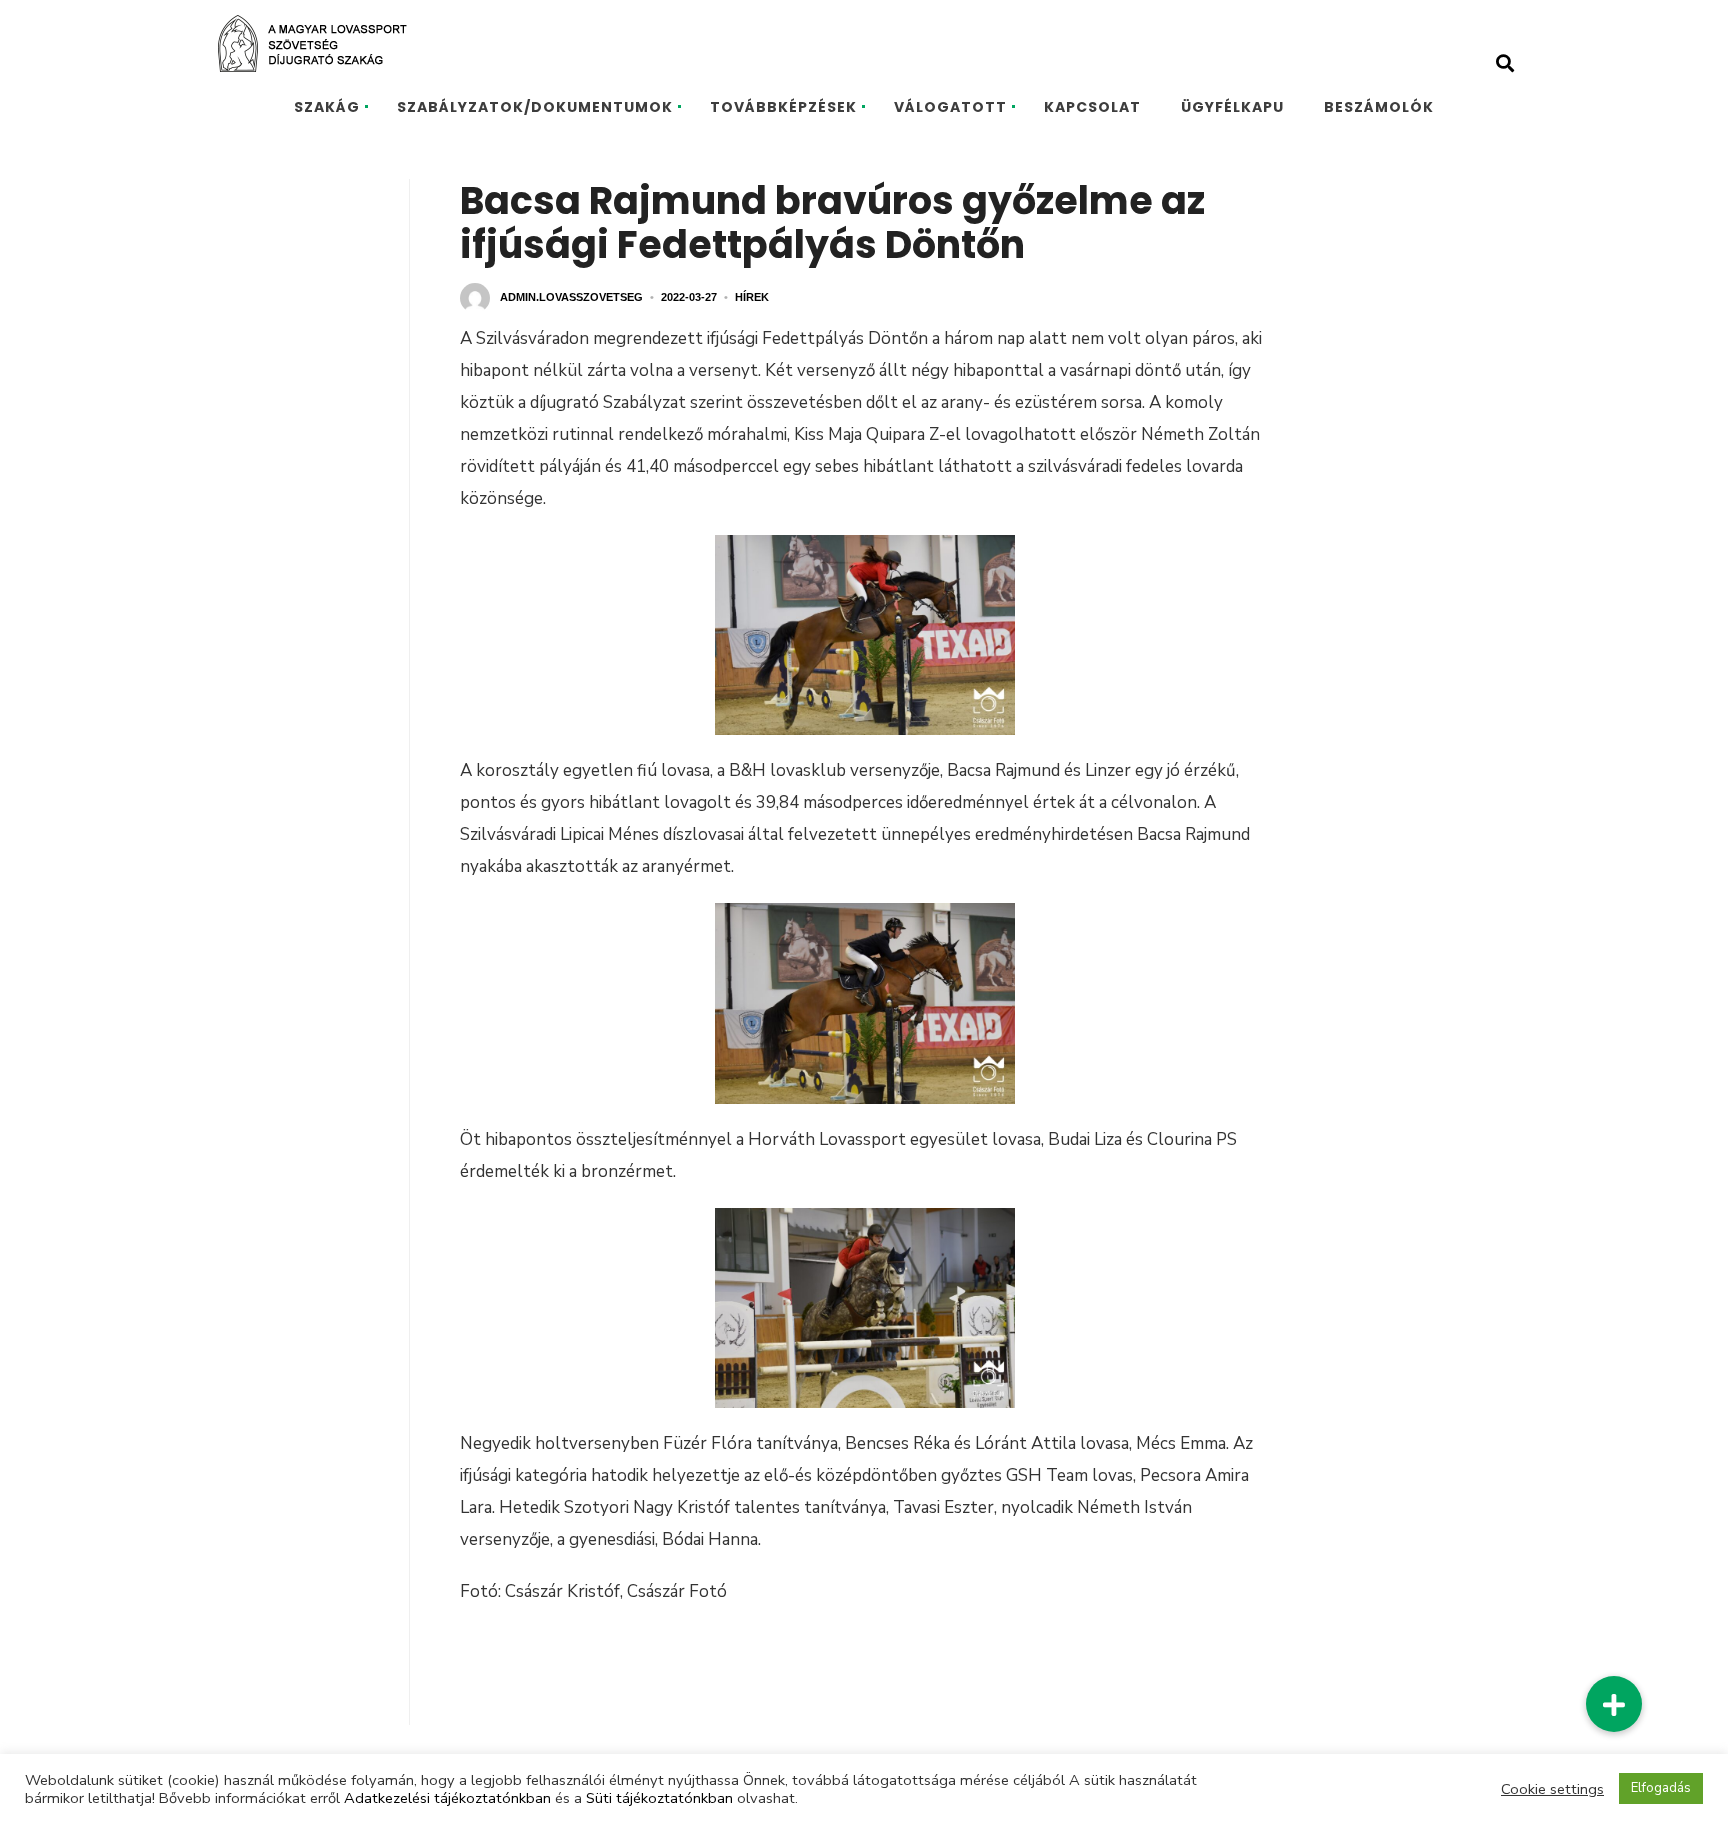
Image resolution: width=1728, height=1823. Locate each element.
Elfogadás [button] (1661, 1788)
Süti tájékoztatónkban (659, 1798)
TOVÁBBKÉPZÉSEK (783, 107)
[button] (1614, 1704)
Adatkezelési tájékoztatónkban (447, 1798)
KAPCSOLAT (1092, 107)
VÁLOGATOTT (950, 107)
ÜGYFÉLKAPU (1232, 107)
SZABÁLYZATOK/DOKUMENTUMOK (535, 107)
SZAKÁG (327, 107)
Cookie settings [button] (1552, 1789)
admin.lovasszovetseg (571, 297)
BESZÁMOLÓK (1379, 107)
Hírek (752, 297)
